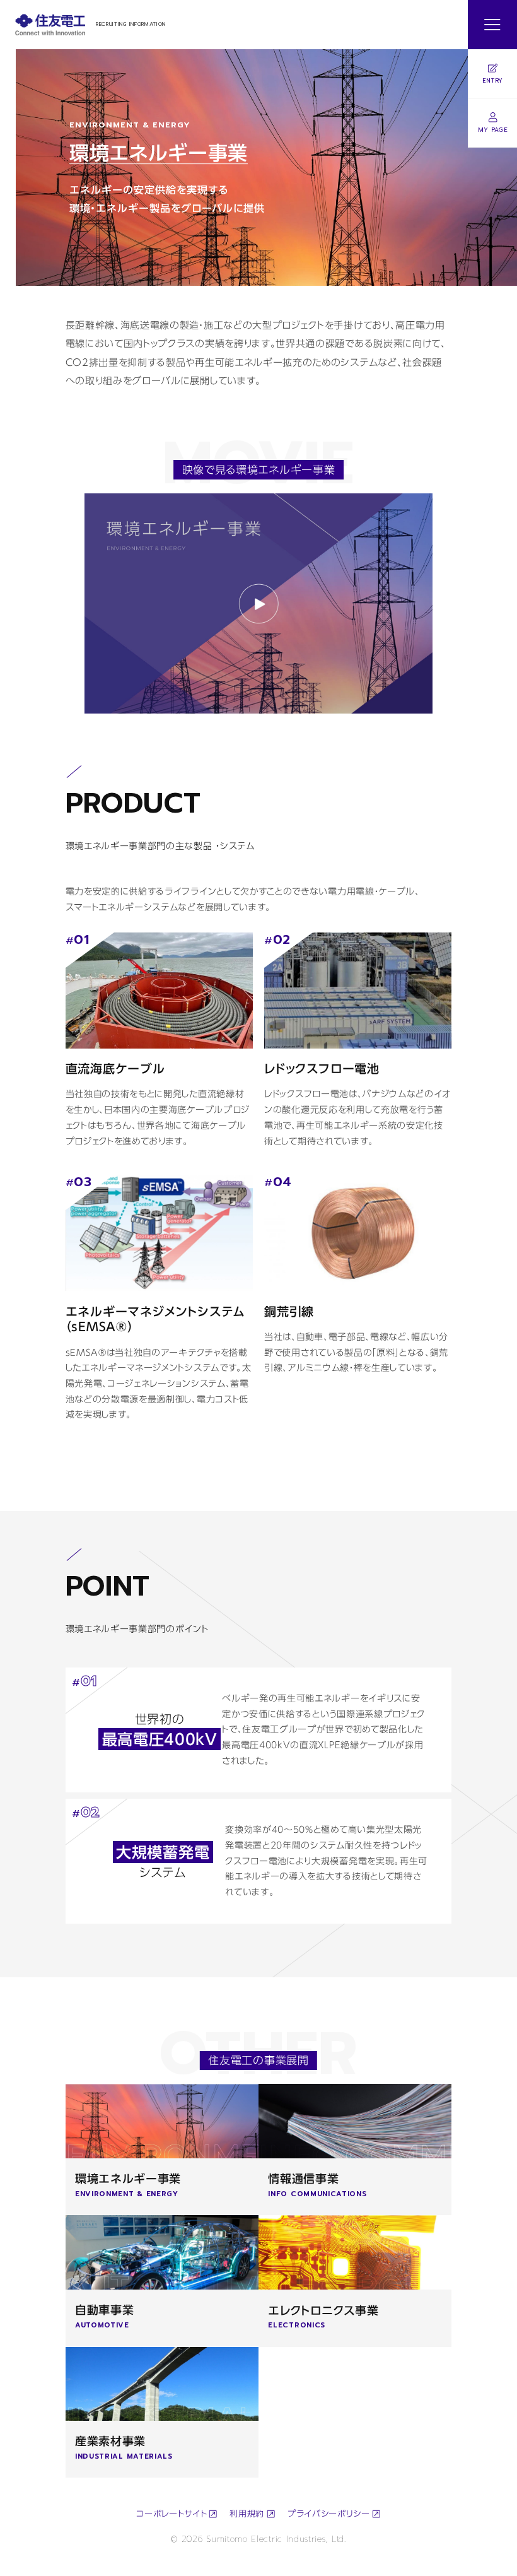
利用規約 (247, 2514)
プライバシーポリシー (329, 2514)
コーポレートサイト (171, 2514)
